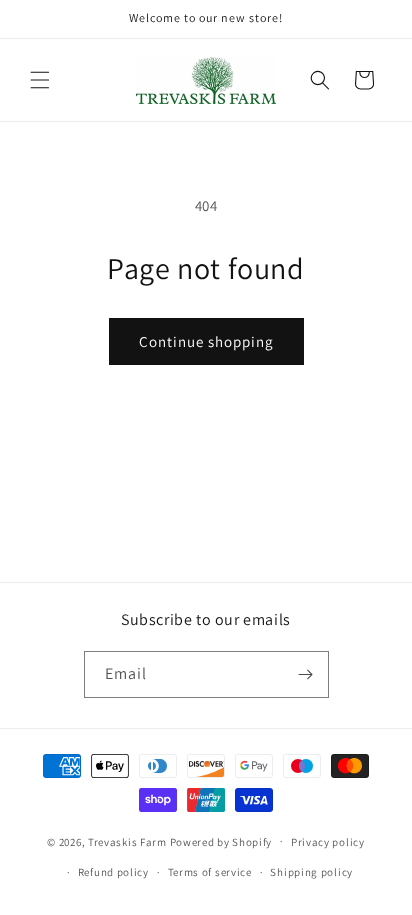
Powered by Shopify (221, 841)
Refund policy (113, 872)
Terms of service (210, 872)
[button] (40, 80)
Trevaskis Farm (127, 841)
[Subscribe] (306, 674)
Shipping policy (311, 872)
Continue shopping (206, 341)
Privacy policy (328, 842)
